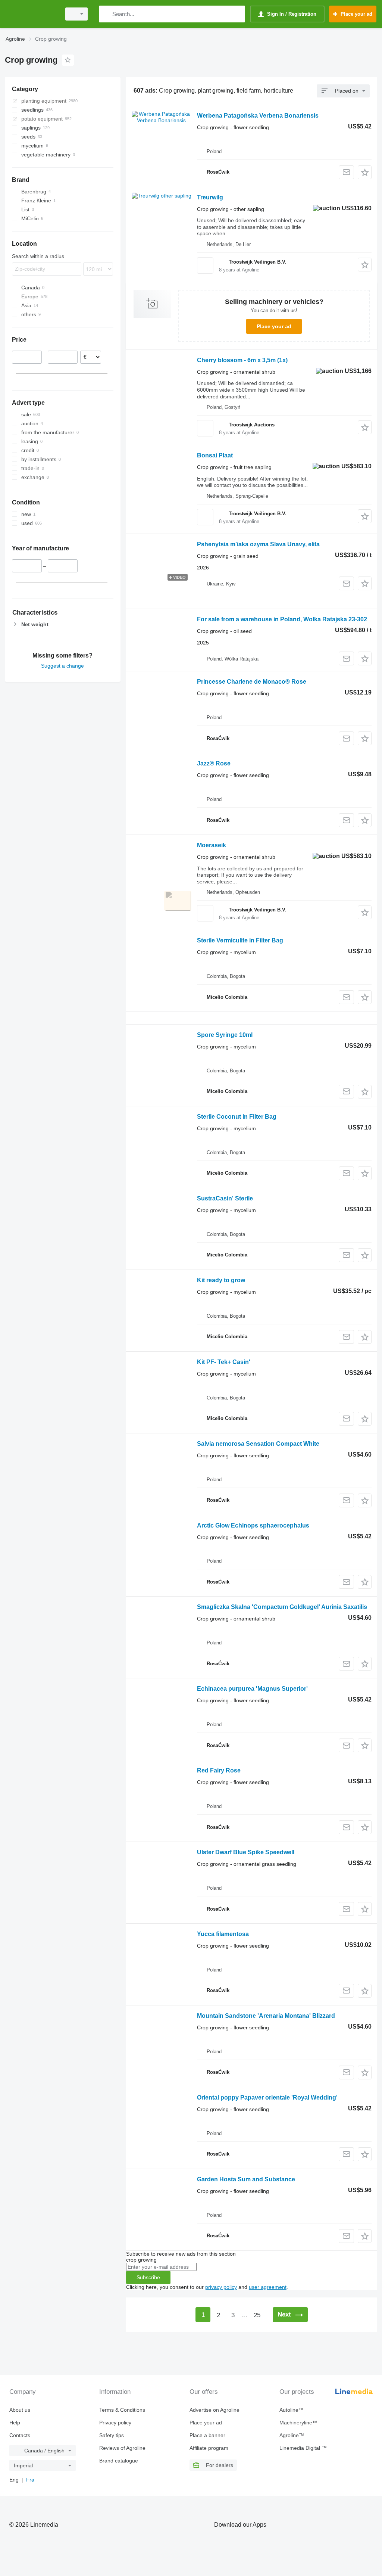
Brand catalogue (119, 2461)
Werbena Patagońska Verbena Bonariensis (258, 116)
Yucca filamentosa (223, 1934)
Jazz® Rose (214, 763)
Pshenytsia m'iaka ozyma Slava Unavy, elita (258, 544)
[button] (365, 172)
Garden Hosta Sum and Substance (246, 2179)
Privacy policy (115, 2423)
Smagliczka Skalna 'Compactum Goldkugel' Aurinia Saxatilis (282, 1607)
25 (257, 2315)
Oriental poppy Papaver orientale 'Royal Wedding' (267, 2098)
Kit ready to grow (221, 1280)
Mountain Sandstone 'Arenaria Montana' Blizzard (266, 2016)
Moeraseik (212, 845)
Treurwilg (210, 197)
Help (15, 2423)
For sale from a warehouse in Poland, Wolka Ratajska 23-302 (282, 619)
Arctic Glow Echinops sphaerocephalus (253, 1525)
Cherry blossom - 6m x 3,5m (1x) (242, 360)
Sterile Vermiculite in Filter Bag (240, 940)
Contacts (20, 2435)
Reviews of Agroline (122, 2448)
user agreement (268, 2287)
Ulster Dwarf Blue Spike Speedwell (246, 1852)
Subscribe (148, 2277)
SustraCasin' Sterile (225, 1198)
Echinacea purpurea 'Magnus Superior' (252, 1689)
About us (20, 2410)
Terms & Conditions (122, 2410)
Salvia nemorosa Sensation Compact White (258, 1444)
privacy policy (221, 2287)
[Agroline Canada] (32, 14)
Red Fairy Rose (219, 1770)
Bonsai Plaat (215, 455)
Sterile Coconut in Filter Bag (237, 1117)
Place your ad (274, 326)
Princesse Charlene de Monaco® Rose (252, 682)
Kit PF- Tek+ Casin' (224, 1362)
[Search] (106, 14)
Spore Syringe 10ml (225, 1035)
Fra (30, 2480)
